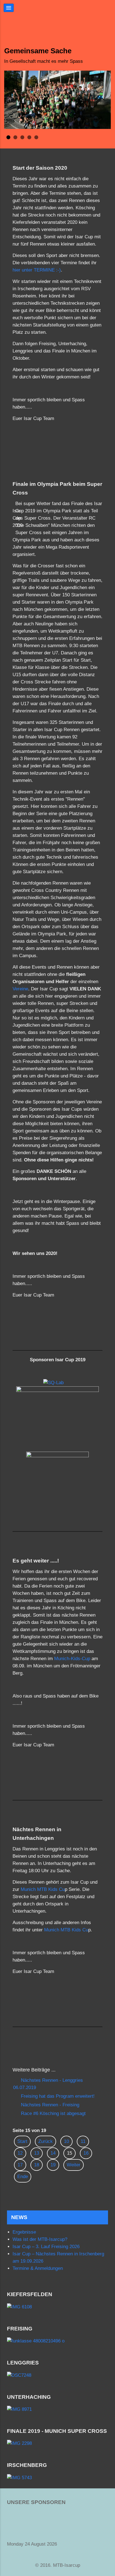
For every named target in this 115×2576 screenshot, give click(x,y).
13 (37, 2153)
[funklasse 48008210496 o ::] (57, 2341)
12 (20, 2153)
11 (83, 2141)
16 (86, 2153)
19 (53, 2165)
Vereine (20, 989)
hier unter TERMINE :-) (37, 270)
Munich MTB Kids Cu (43, 1889)
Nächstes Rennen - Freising (49, 2105)
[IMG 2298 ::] (57, 2444)
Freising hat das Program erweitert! (57, 2096)
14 (53, 2153)
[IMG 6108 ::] (57, 2307)
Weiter (74, 2165)
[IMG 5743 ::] (57, 2478)
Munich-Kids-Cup (72, 1659)
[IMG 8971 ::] (57, 2409)
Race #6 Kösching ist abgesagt (53, 2113)
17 (20, 2165)
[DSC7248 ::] (57, 2375)
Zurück (45, 2141)
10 (66, 2141)
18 (37, 2165)
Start (22, 2141)
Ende (23, 2177)
